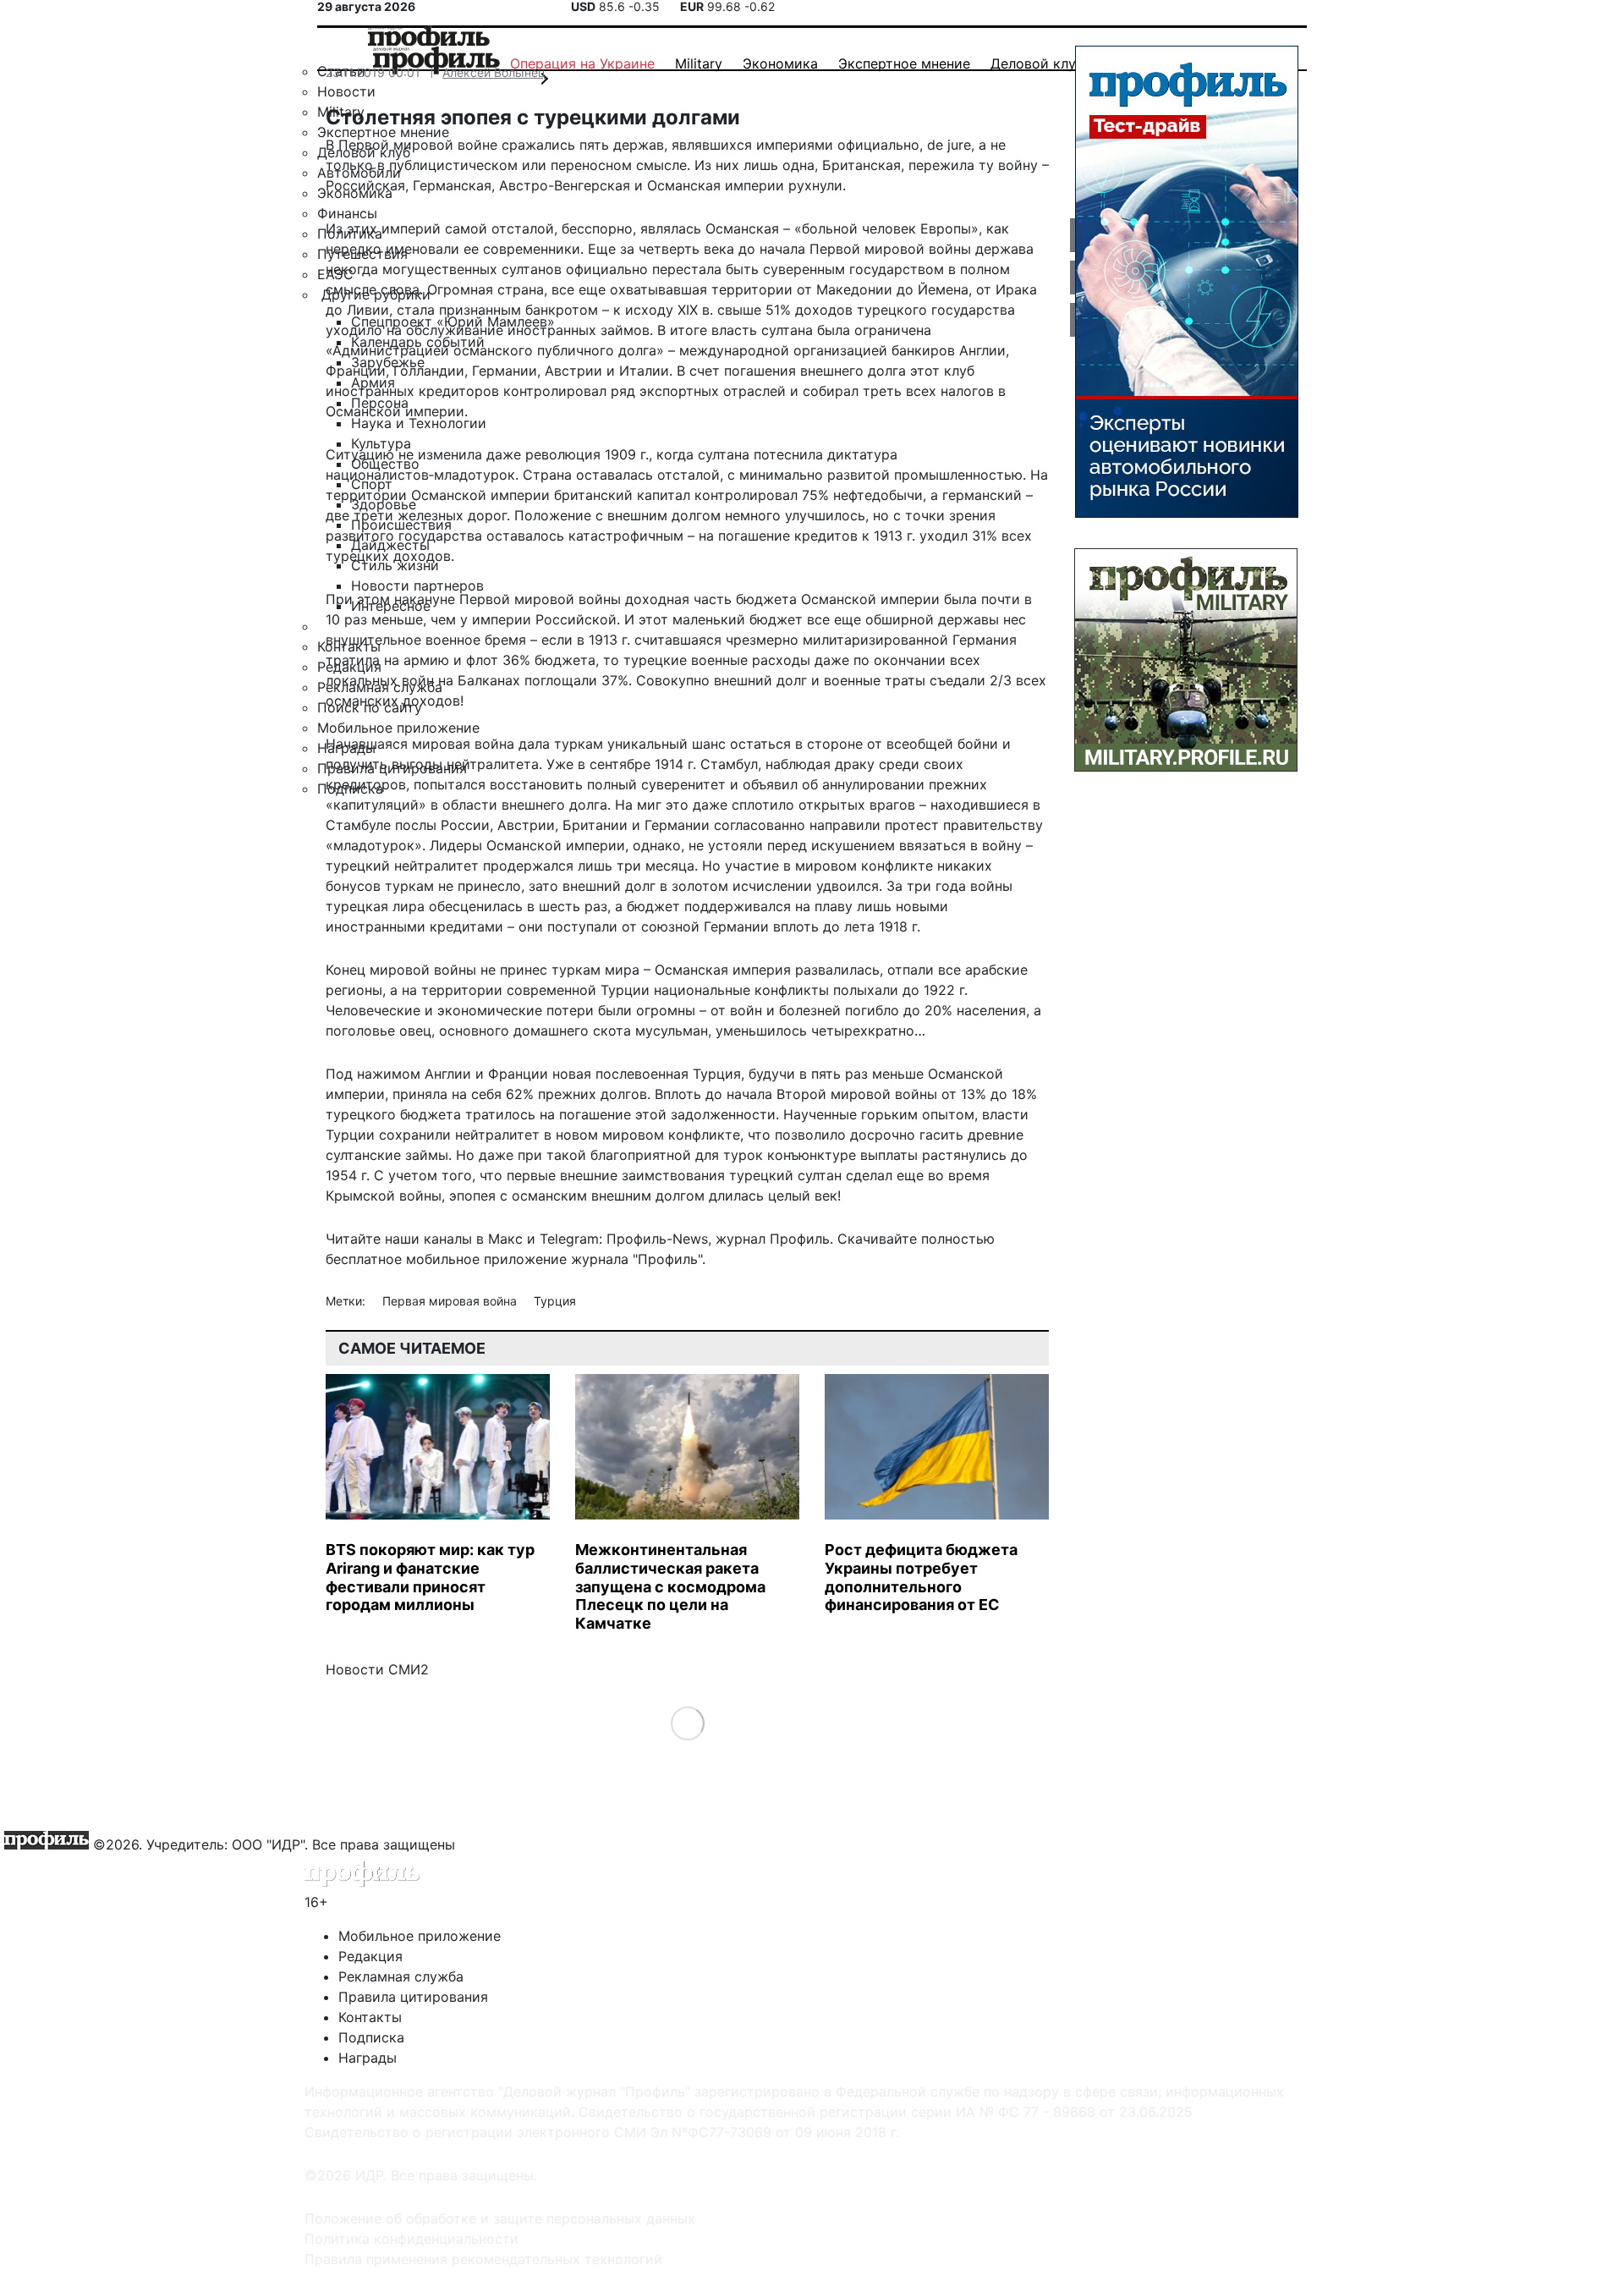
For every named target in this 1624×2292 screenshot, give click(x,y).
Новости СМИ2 (377, 1669)
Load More (687, 1723)
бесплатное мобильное (403, 1259)
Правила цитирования (413, 1997)
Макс (505, 1239)
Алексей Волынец (494, 72)
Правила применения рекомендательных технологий (483, 2259)
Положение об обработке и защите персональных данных (500, 2218)
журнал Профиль (773, 1239)
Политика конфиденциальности (411, 2239)
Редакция (370, 1956)
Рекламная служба (401, 1976)
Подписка (371, 2037)
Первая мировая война (451, 1301)
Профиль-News (657, 1239)
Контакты (370, 2017)
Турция (555, 1301)
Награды (368, 2058)
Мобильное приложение (420, 1936)
